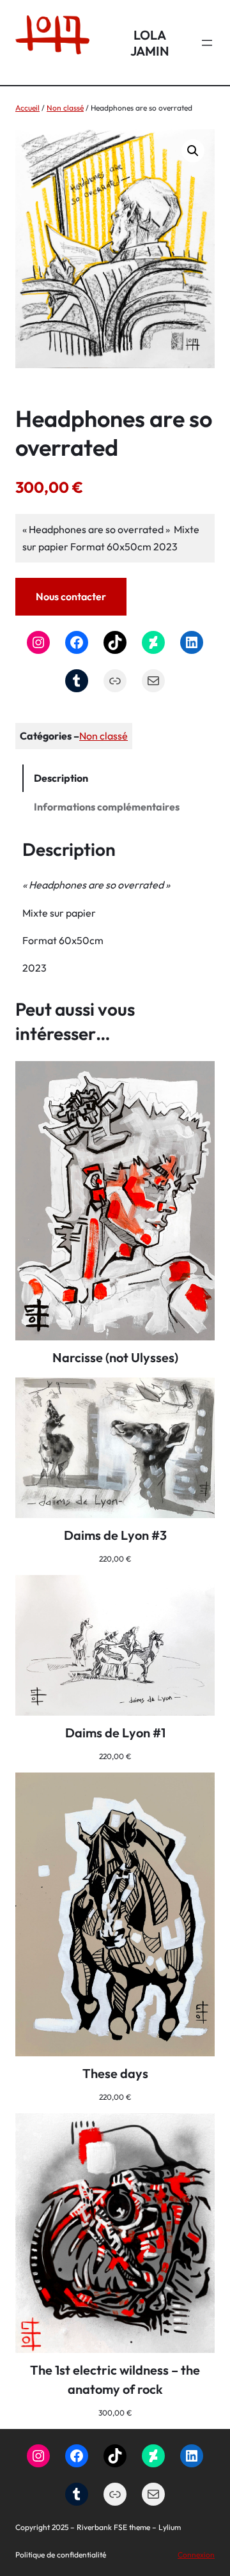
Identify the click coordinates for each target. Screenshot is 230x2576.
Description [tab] (61, 778)
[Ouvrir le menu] (207, 43)
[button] (193, 151)
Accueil (27, 108)
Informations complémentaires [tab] (107, 807)
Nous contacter (71, 596)
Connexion (196, 2555)
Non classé (65, 108)
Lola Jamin (150, 43)
